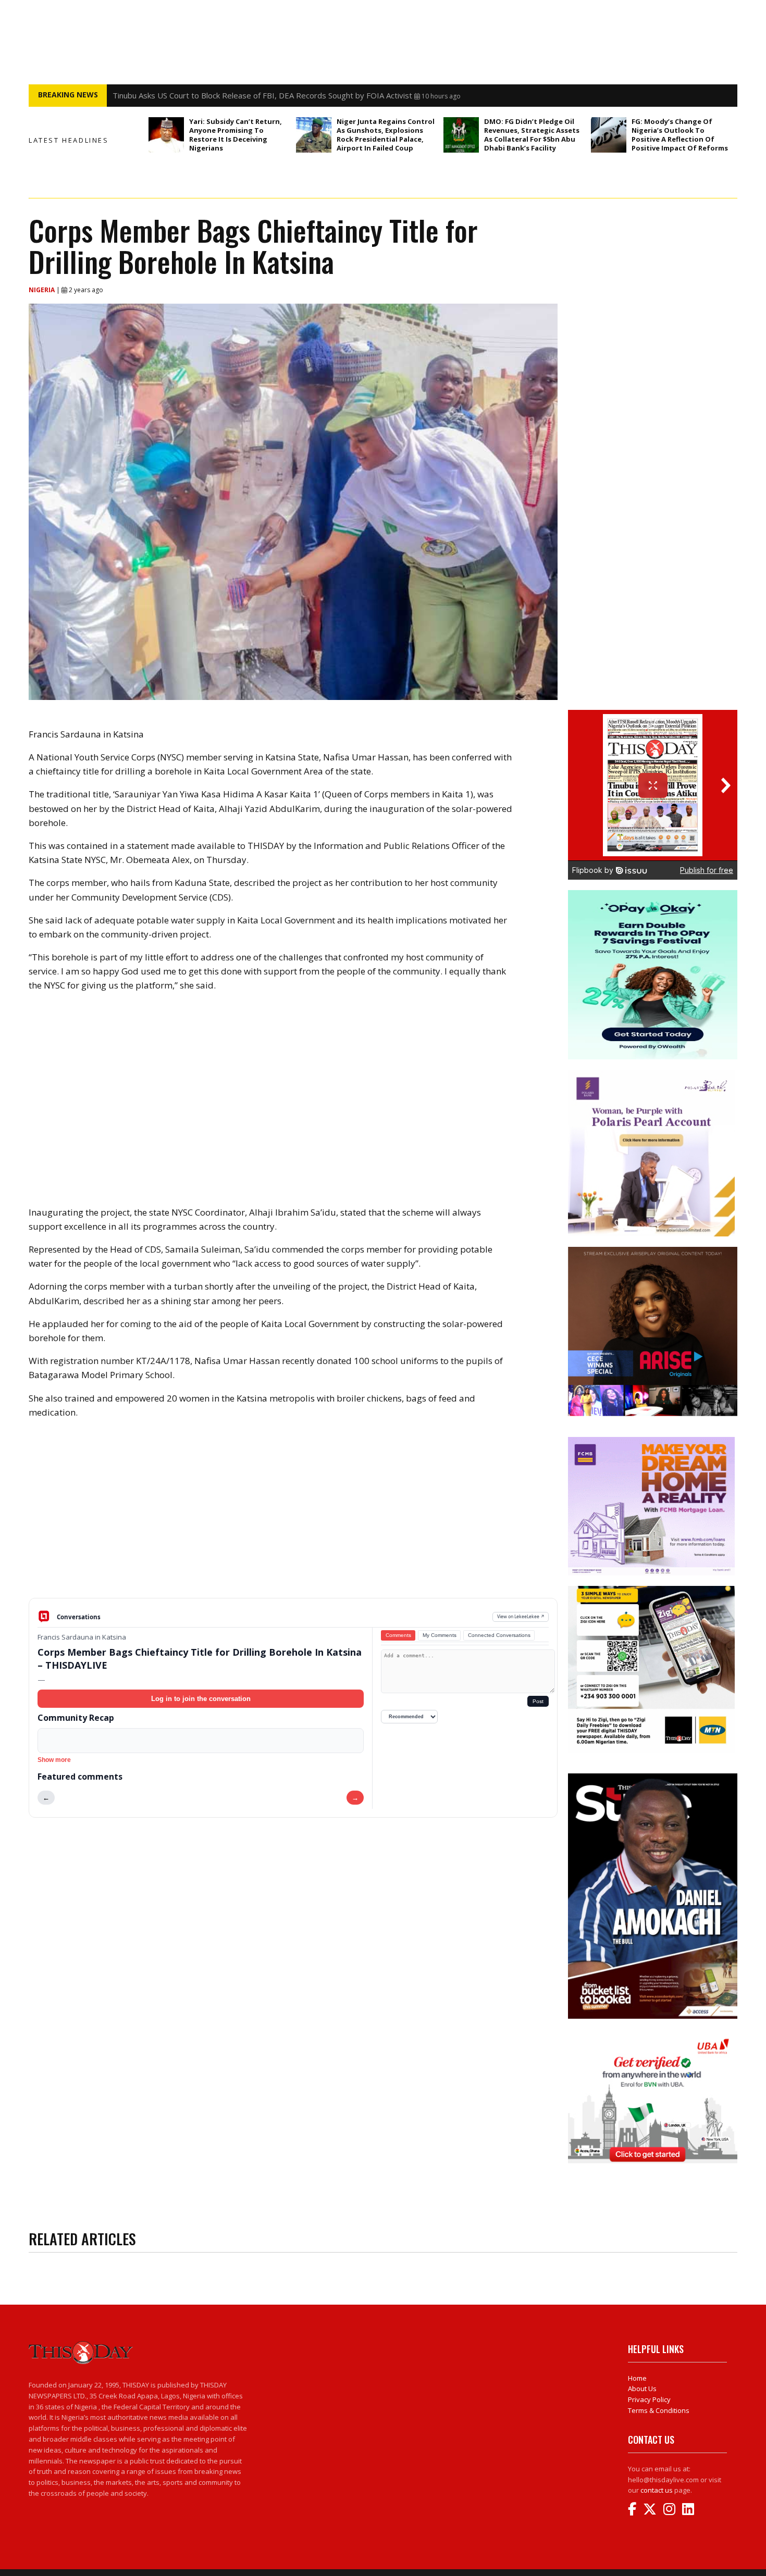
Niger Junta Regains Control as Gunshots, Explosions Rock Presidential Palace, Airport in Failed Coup (386, 135)
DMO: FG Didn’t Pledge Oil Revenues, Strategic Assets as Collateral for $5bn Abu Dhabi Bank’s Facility (532, 135)
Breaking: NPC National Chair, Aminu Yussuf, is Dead (205, 97)
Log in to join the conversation (201, 1699)
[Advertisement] (293, 1517)
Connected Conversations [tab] (499, 1635)
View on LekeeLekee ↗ (521, 1616)
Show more (54, 1760)
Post (538, 1701)
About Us (642, 2389)
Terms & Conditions (659, 2410)
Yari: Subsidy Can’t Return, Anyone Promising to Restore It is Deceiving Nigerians (236, 135)
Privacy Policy (649, 2399)
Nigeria (42, 290)
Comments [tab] (398, 1635)
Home (637, 2378)
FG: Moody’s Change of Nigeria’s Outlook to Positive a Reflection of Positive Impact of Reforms (680, 135)
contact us (657, 2490)
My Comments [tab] (440, 1635)
